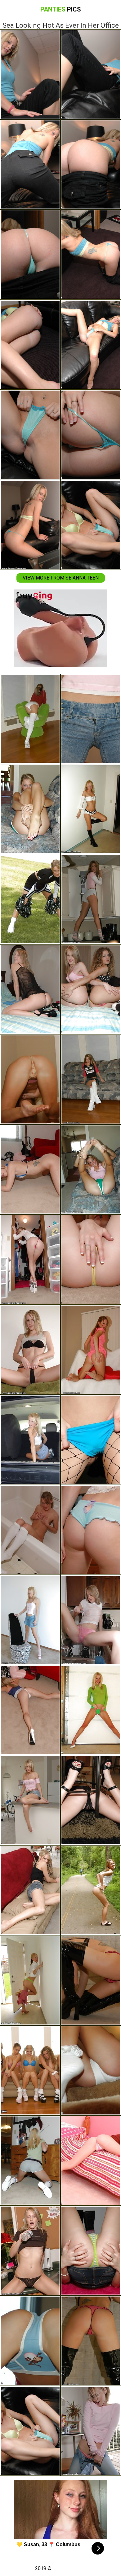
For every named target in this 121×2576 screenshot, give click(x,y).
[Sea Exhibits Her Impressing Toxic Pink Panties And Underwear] (91, 1350)
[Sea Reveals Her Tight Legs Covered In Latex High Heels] (91, 2341)
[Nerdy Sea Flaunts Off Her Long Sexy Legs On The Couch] (91, 1079)
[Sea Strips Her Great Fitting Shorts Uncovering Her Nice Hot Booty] (91, 899)
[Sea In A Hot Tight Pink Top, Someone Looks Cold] (91, 2431)
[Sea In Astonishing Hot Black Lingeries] (30, 989)
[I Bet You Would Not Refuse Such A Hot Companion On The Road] (91, 1890)
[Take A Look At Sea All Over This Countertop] (30, 1800)
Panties (61, 9)
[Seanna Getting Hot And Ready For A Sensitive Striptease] (30, 1350)
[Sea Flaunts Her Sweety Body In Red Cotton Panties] (91, 1980)
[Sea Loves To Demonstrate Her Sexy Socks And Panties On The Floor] (30, 719)
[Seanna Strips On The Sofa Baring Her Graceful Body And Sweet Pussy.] (30, 1620)
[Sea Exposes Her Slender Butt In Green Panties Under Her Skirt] (91, 1710)
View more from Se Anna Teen (61, 578)
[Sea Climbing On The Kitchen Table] (91, 719)
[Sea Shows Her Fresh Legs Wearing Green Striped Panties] (30, 1980)
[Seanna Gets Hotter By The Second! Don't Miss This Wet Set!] (91, 1620)
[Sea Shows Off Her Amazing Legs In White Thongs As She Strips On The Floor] (91, 809)
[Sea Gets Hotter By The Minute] (30, 1890)
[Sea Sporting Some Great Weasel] (30, 1170)
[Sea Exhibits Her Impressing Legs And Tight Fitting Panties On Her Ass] (30, 2251)
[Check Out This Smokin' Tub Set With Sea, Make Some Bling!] (30, 1530)
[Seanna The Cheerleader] (30, 899)
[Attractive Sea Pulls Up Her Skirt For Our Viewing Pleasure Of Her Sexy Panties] (91, 2251)
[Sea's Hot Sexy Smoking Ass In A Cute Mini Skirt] (91, 1530)
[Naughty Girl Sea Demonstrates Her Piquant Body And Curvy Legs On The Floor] (30, 2161)
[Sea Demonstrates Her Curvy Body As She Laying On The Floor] (30, 1079)
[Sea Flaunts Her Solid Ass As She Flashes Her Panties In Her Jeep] (30, 1440)
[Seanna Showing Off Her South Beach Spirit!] (91, 1260)
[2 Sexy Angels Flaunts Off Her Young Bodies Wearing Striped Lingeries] (91, 989)
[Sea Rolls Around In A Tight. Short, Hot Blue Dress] (30, 1710)
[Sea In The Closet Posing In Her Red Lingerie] (30, 1260)
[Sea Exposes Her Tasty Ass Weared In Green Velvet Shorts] (30, 809)
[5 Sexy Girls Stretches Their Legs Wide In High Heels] (30, 2071)
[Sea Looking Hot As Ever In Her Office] (30, 2431)
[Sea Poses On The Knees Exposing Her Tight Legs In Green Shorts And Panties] (91, 1170)
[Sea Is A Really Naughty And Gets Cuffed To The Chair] (91, 1800)
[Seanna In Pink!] (91, 2161)
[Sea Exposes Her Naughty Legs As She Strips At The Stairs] (91, 2071)
